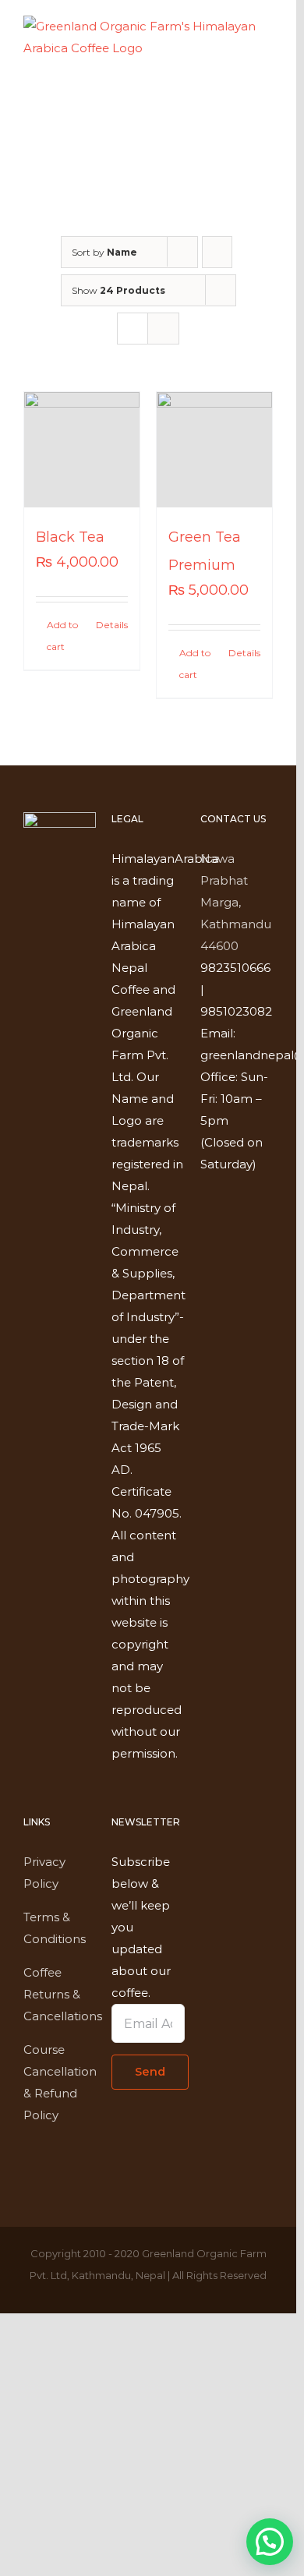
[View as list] (163, 329)
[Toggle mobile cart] (210, 95)
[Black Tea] (82, 450)
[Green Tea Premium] (214, 450)
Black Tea (70, 537)
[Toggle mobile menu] (267, 95)
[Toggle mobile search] (239, 95)
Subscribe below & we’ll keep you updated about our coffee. (141, 1927)
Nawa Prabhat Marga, (224, 880)
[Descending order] (217, 252)
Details (112, 625)
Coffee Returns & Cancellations (63, 1994)
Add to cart (62, 636)
